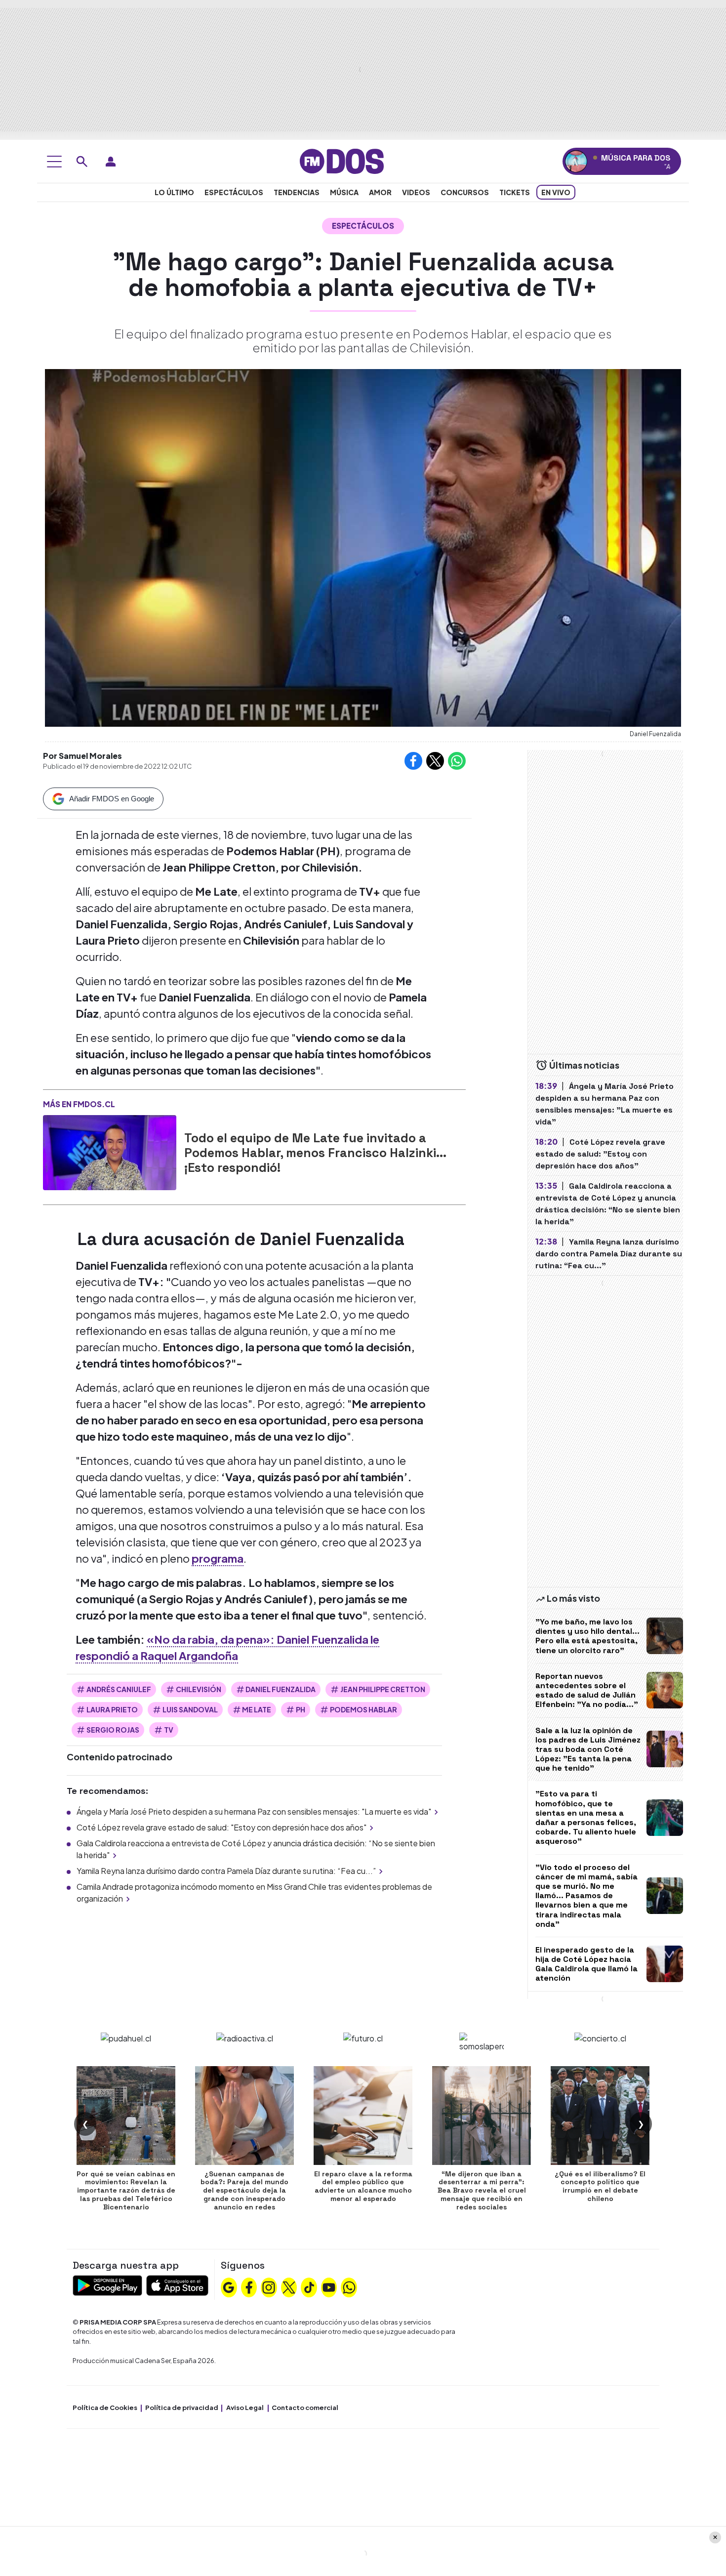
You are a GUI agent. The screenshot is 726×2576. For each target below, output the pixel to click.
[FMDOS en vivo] (576, 161)
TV (169, 1730)
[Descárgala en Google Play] (107, 2284)
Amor (380, 192)
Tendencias (297, 192)
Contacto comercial (305, 2408)
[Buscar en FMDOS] (82, 162)
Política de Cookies (105, 2408)
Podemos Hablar (363, 1709)
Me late (257, 1709)
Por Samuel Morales (82, 756)
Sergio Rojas (113, 1730)
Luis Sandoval (190, 1709)
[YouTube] (329, 2286)
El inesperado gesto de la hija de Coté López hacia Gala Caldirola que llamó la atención (586, 1964)
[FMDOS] (342, 160)
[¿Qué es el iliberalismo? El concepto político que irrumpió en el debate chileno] (600, 2116)
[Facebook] (249, 2286)
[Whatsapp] (349, 2286)
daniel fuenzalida (281, 1689)
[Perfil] (111, 162)
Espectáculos (234, 192)
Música (344, 192)
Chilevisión (199, 1689)
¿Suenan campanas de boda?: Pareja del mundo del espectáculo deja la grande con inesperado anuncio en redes (244, 2190)
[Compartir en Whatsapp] (457, 761)
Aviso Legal (245, 2408)
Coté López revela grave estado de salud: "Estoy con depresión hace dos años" (222, 1827)
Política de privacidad (182, 2408)
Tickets (515, 192)
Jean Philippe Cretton (383, 1689)
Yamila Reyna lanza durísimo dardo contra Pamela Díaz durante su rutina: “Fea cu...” (226, 1871)
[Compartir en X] (435, 761)
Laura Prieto (112, 1709)
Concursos (465, 192)
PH (301, 1709)
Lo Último (174, 192)
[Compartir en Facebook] (413, 761)
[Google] (229, 2286)
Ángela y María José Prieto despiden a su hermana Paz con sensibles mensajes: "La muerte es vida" (254, 1811)
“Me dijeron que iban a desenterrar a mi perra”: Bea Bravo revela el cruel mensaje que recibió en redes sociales (482, 2190)
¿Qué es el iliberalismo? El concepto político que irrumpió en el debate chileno (600, 2186)
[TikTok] (309, 2286)
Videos (416, 192)
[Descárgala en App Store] (177, 2284)
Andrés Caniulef (119, 1689)
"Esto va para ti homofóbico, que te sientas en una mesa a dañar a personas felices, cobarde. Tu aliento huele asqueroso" (586, 1817)
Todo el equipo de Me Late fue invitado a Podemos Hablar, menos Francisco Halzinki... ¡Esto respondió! (315, 1153)
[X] (289, 2286)
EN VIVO (556, 192)
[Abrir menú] (54, 162)
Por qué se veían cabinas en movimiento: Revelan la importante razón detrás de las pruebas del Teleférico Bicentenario (126, 2190)
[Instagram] (269, 2286)
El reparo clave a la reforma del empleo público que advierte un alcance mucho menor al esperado (363, 2186)
